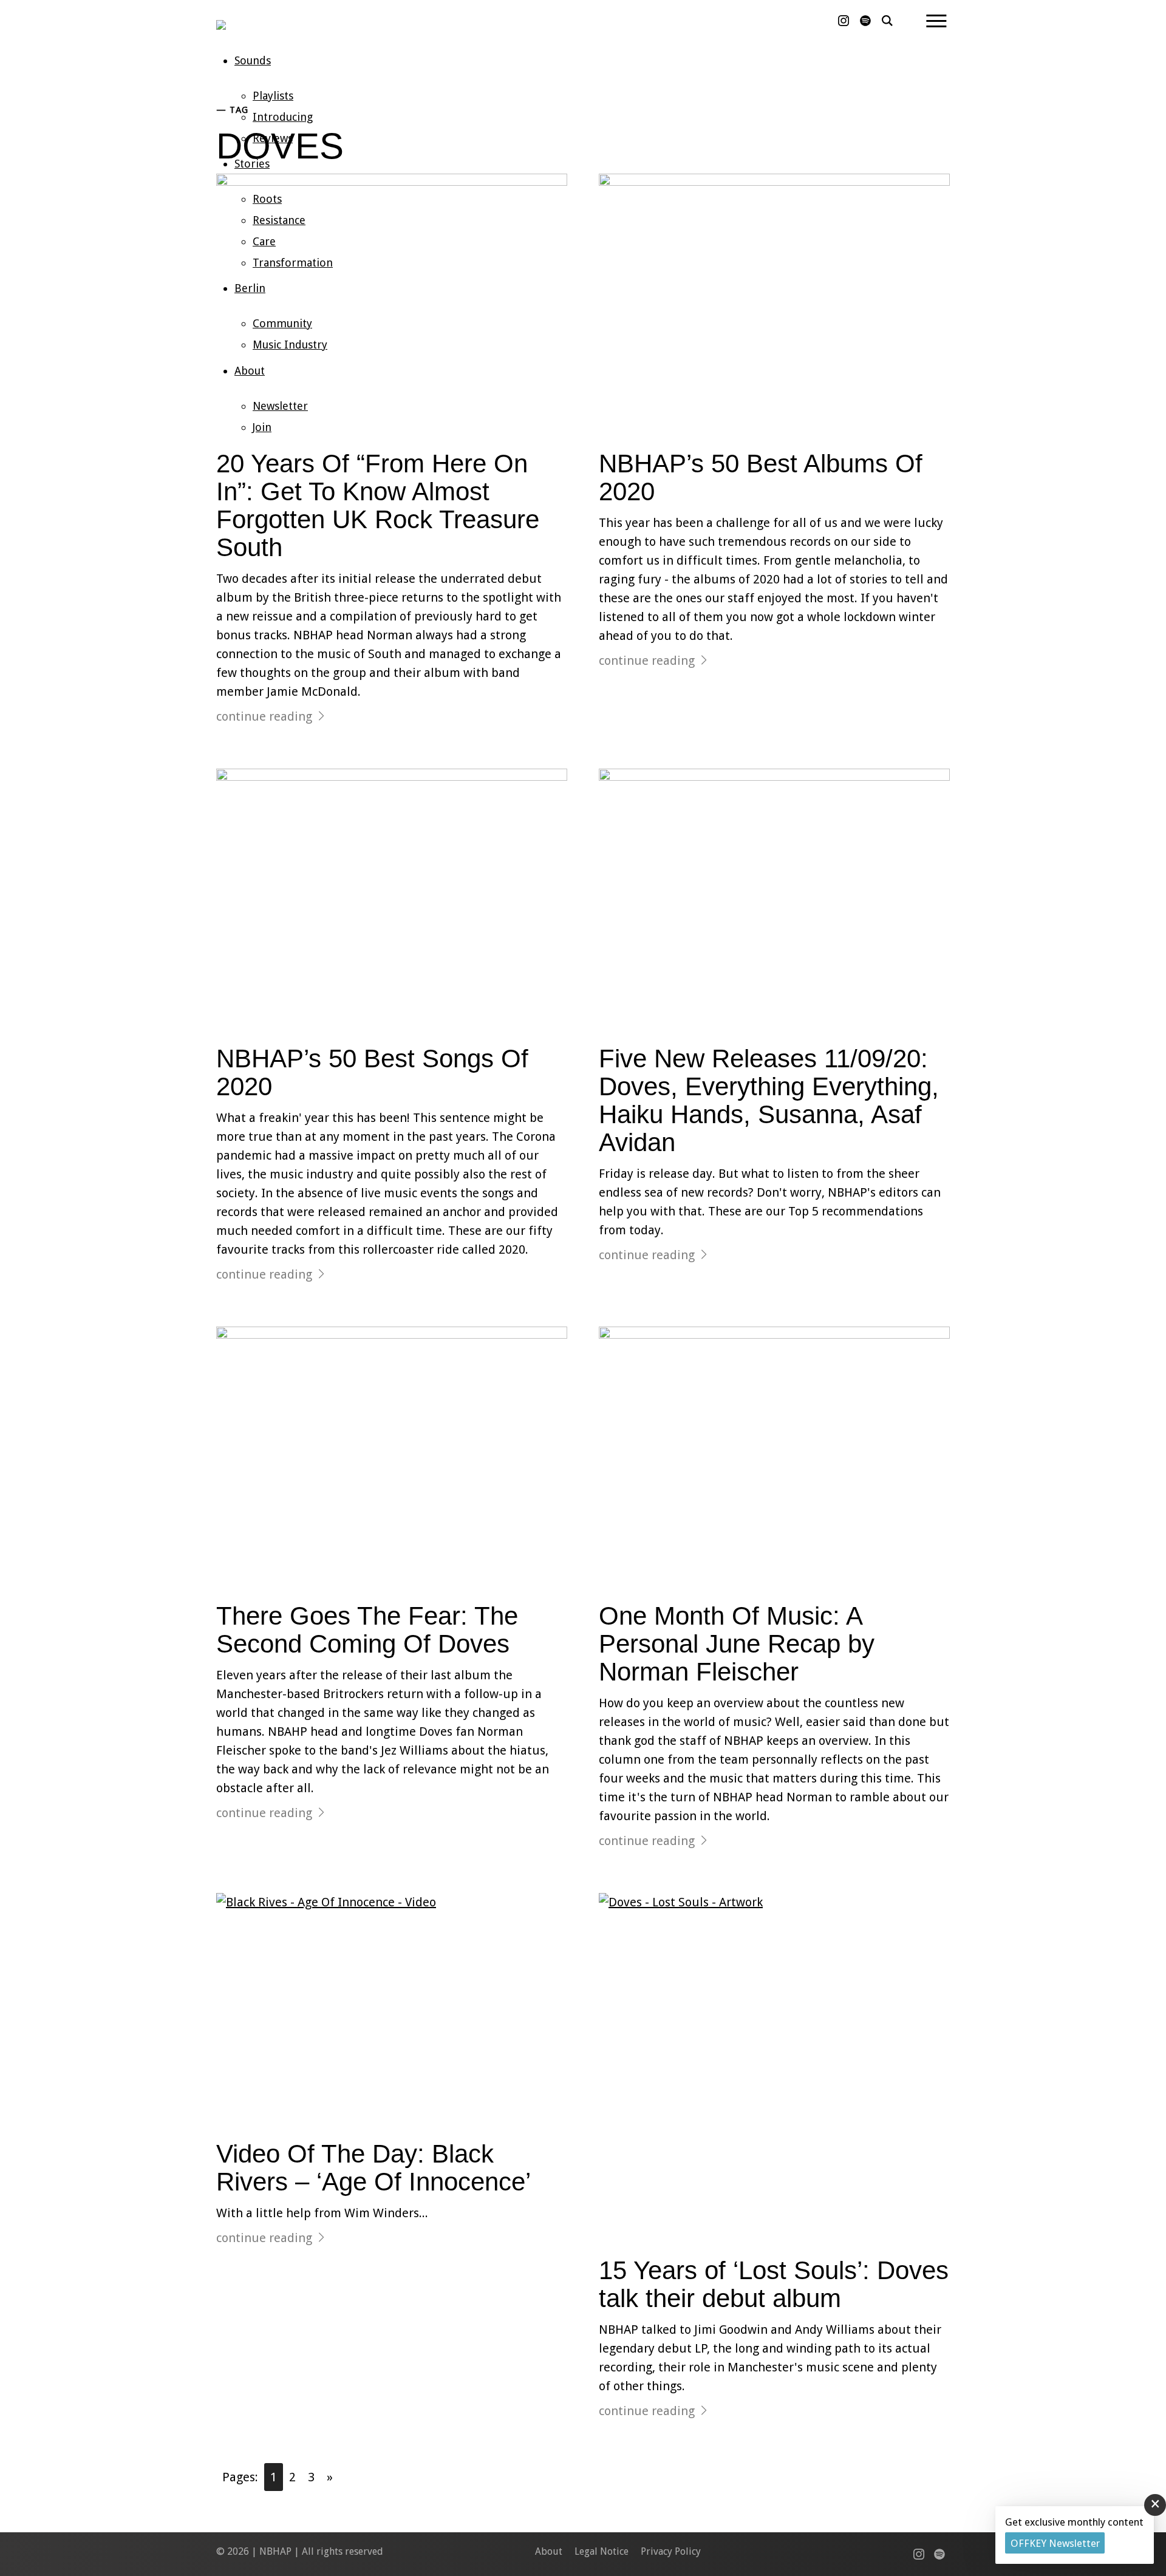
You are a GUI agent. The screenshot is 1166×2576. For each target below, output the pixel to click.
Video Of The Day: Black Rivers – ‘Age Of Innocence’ (373, 2168)
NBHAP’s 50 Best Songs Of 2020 (372, 1072)
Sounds (253, 60)
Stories (252, 164)
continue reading (264, 716)
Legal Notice (602, 2551)
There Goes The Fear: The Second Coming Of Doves (367, 1630)
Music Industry (290, 345)
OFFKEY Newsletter (1055, 2543)
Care (264, 241)
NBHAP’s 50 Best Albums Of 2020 (761, 477)
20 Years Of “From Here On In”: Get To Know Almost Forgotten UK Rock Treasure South (378, 506)
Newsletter (280, 406)
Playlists (273, 96)
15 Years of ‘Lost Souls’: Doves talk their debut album (774, 2284)
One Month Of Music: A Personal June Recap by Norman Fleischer (737, 1644)
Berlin (250, 288)
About (250, 371)
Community (282, 323)
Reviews (273, 138)
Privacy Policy (671, 2551)
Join (262, 427)
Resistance (279, 220)
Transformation (293, 263)
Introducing (283, 117)
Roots (267, 199)
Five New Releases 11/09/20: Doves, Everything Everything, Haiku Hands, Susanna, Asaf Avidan (769, 1101)
